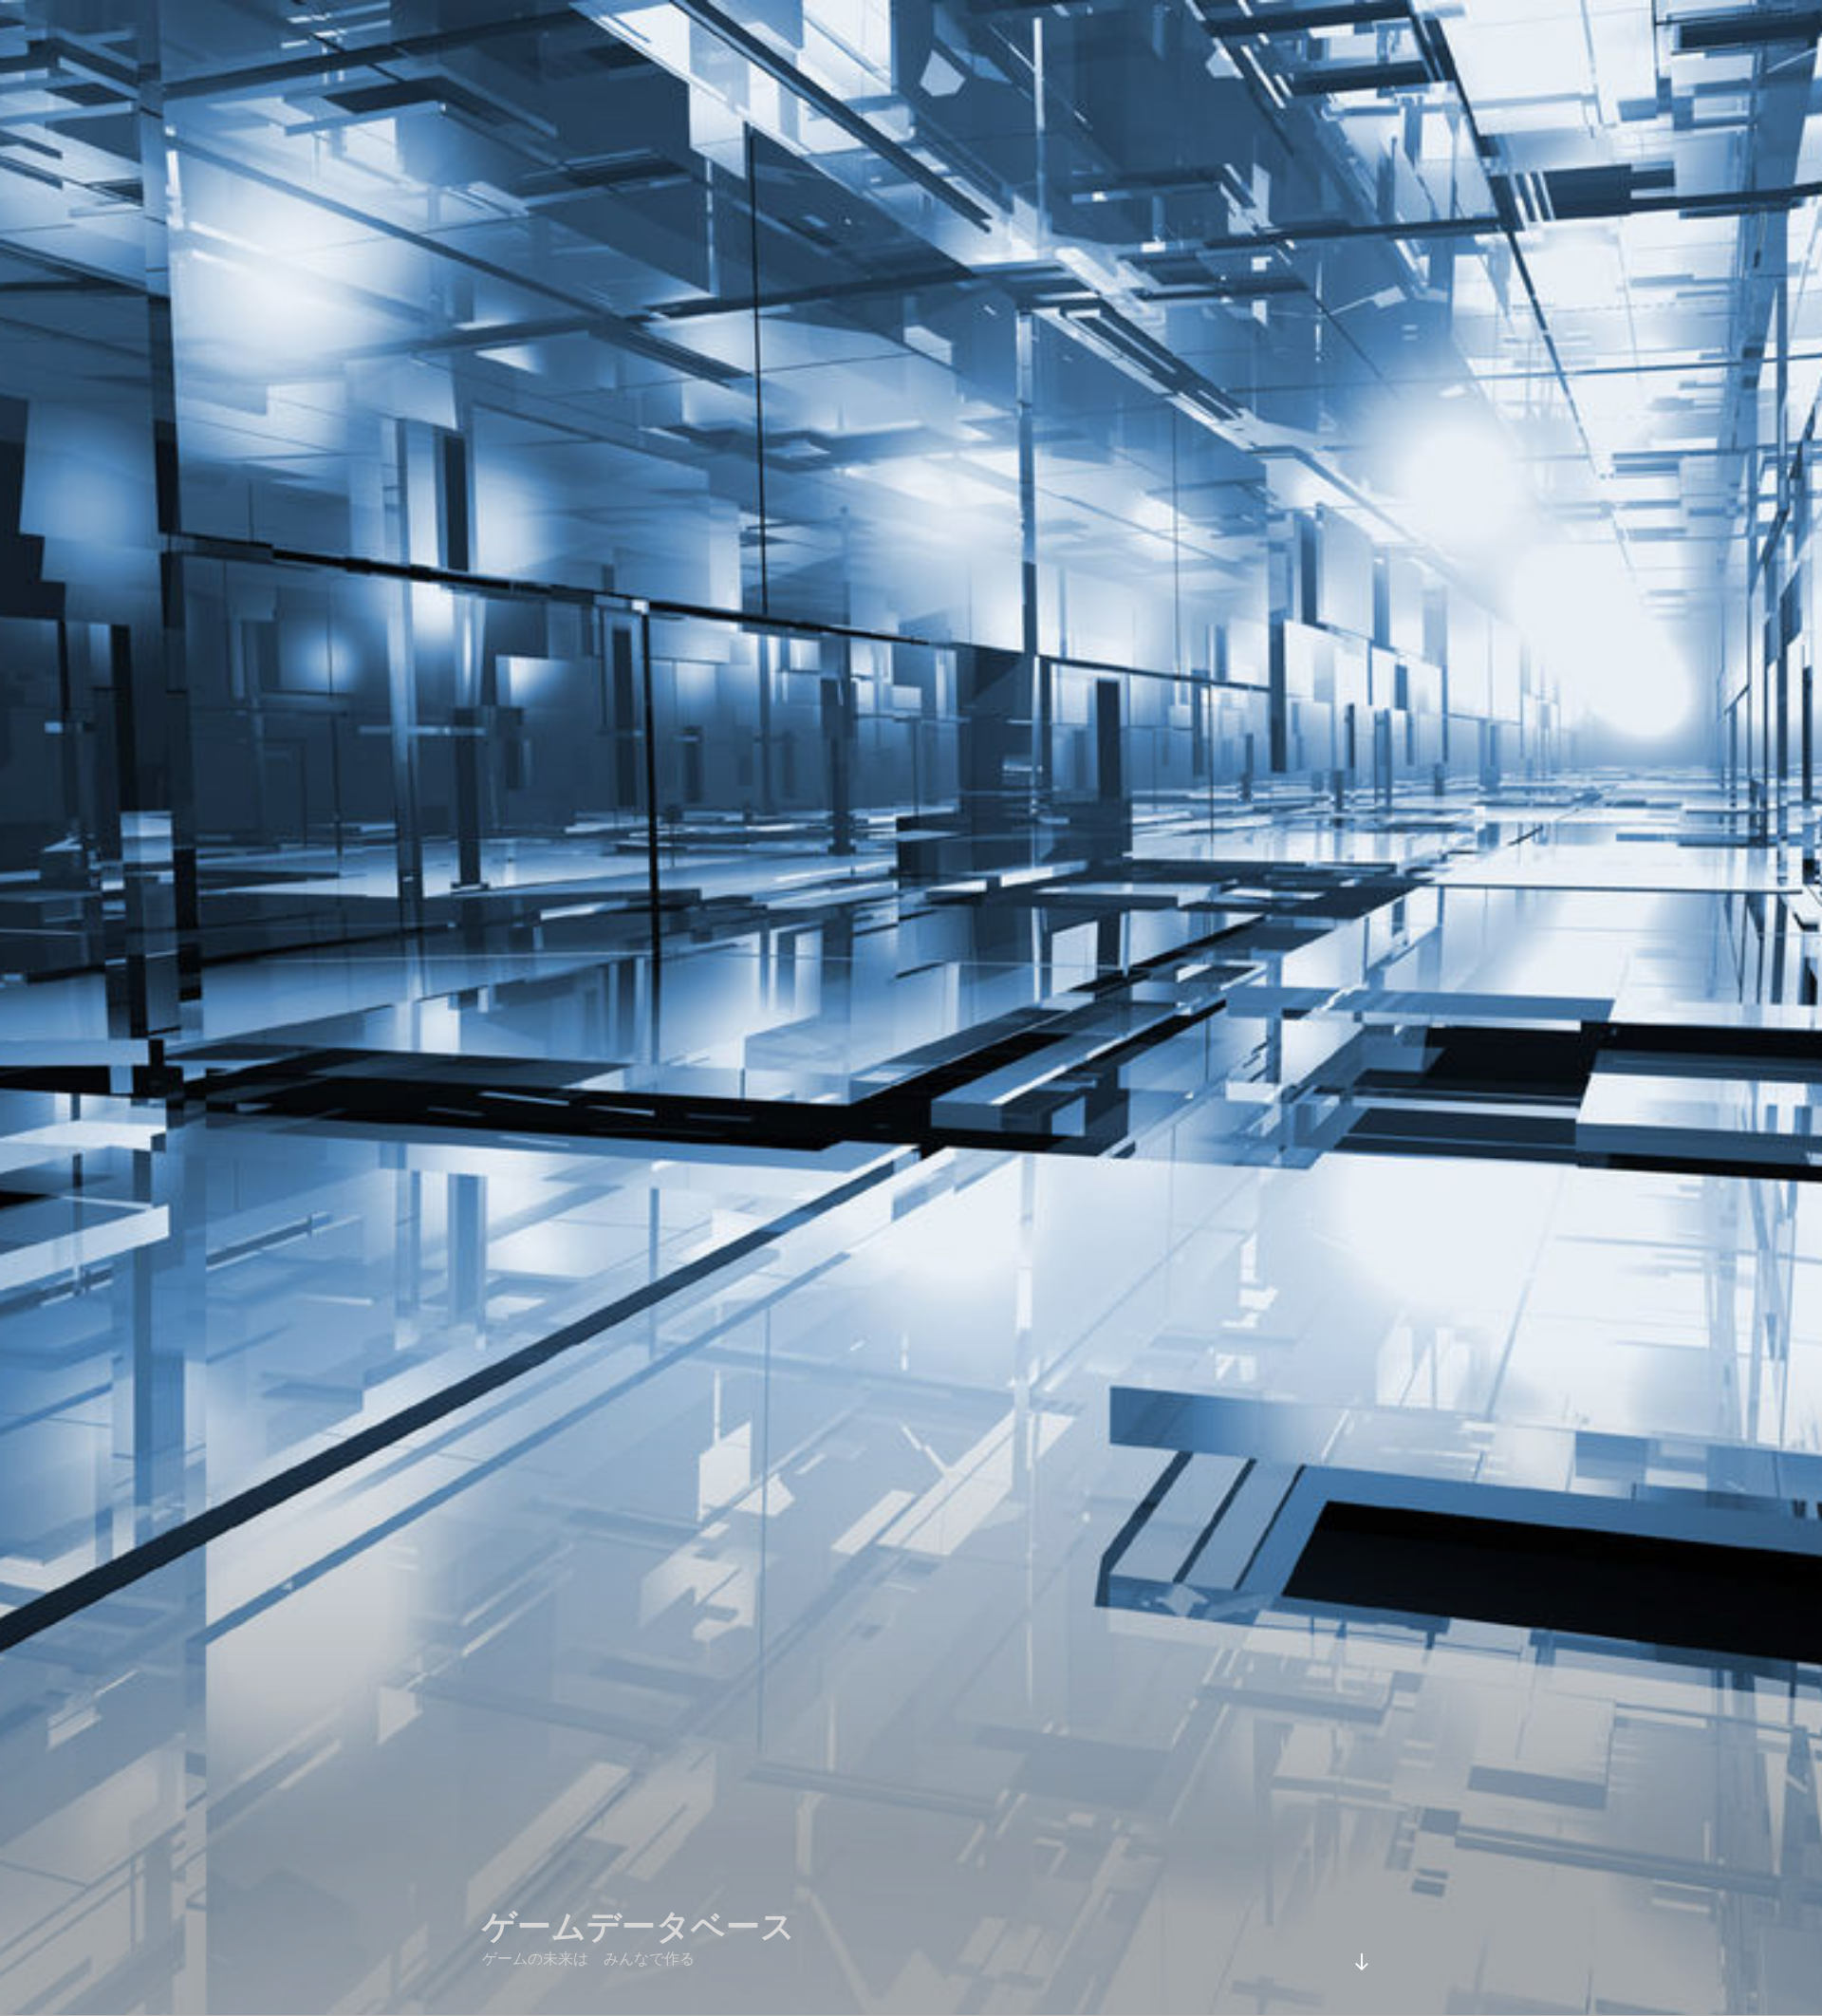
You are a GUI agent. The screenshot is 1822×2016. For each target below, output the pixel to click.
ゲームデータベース (639, 1926)
